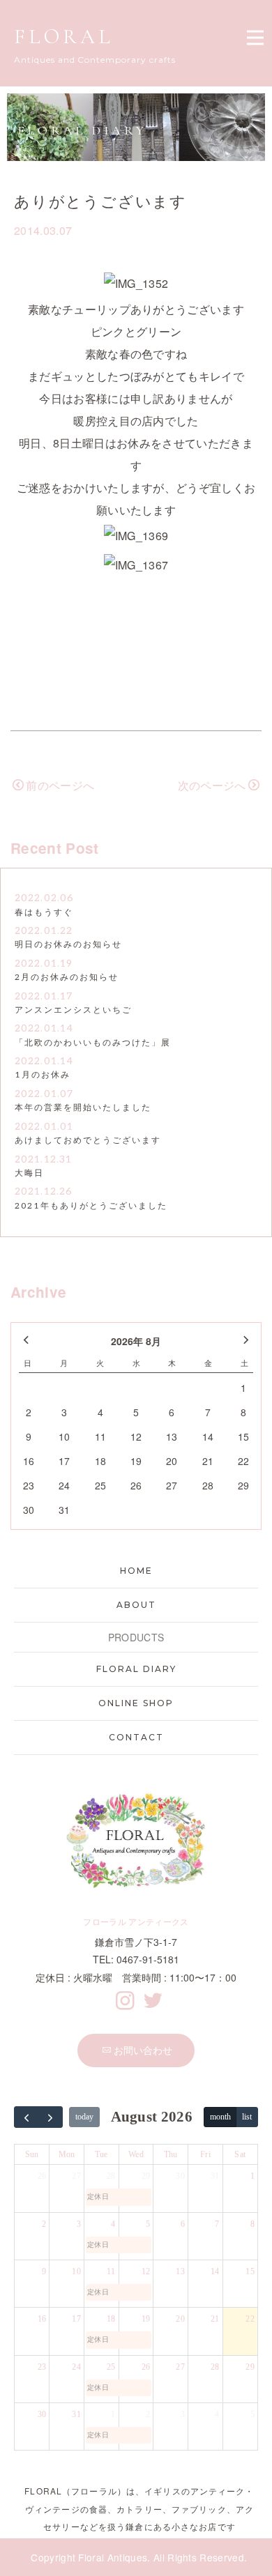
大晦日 (29, 1173)
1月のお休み (43, 1075)
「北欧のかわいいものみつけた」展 (93, 1043)
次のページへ (212, 785)
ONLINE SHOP (136, 1703)
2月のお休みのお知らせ (67, 978)
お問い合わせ (143, 2050)
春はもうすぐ (44, 913)
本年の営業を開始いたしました (83, 1108)
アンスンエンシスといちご (73, 1010)
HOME (136, 1571)
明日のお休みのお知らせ (68, 945)
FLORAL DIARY (136, 1669)
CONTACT (136, 1737)
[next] (51, 2117)
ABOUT (136, 1605)
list (247, 2117)
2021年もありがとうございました (91, 1206)
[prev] (27, 2117)
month (220, 2117)
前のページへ (60, 785)
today (84, 2117)
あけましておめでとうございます (88, 1141)
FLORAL (64, 37)
